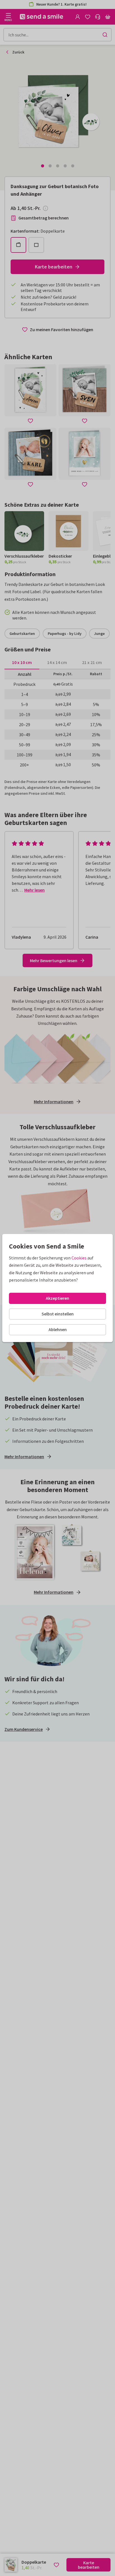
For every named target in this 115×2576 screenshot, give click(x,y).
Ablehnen (58, 1329)
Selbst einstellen (58, 1314)
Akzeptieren (57, 1298)
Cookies (79, 1258)
